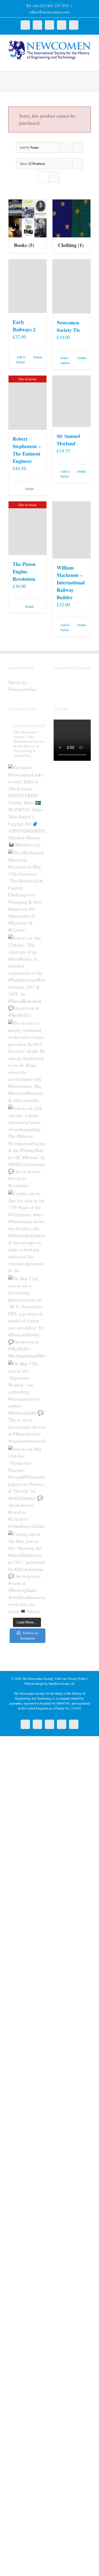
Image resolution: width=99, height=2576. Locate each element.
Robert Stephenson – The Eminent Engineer (27, 450)
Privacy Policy (77, 1678)
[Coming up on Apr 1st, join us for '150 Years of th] (27, 1231)
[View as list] (54, 177)
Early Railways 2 (24, 326)
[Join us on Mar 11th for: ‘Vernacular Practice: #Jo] (27, 1487)
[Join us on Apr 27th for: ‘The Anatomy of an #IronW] (27, 976)
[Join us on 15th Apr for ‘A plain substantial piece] (27, 1146)
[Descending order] (78, 147)
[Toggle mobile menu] (89, 63)
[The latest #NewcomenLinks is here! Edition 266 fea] (27, 805)
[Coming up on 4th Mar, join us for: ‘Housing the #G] (27, 1572)
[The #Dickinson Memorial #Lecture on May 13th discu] (27, 890)
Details (38, 357)
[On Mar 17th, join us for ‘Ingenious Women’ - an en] (27, 1401)
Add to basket (21, 359)
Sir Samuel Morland (68, 440)
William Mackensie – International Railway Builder (71, 582)
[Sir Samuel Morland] (71, 401)
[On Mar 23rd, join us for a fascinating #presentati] (27, 1316)
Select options (65, 360)
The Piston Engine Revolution (24, 571)
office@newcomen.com (50, 12)
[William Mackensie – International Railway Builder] (71, 530)
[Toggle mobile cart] (79, 63)
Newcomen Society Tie (68, 326)
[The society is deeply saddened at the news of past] (27, 1061)
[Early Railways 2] (28, 286)
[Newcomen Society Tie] (71, 287)
